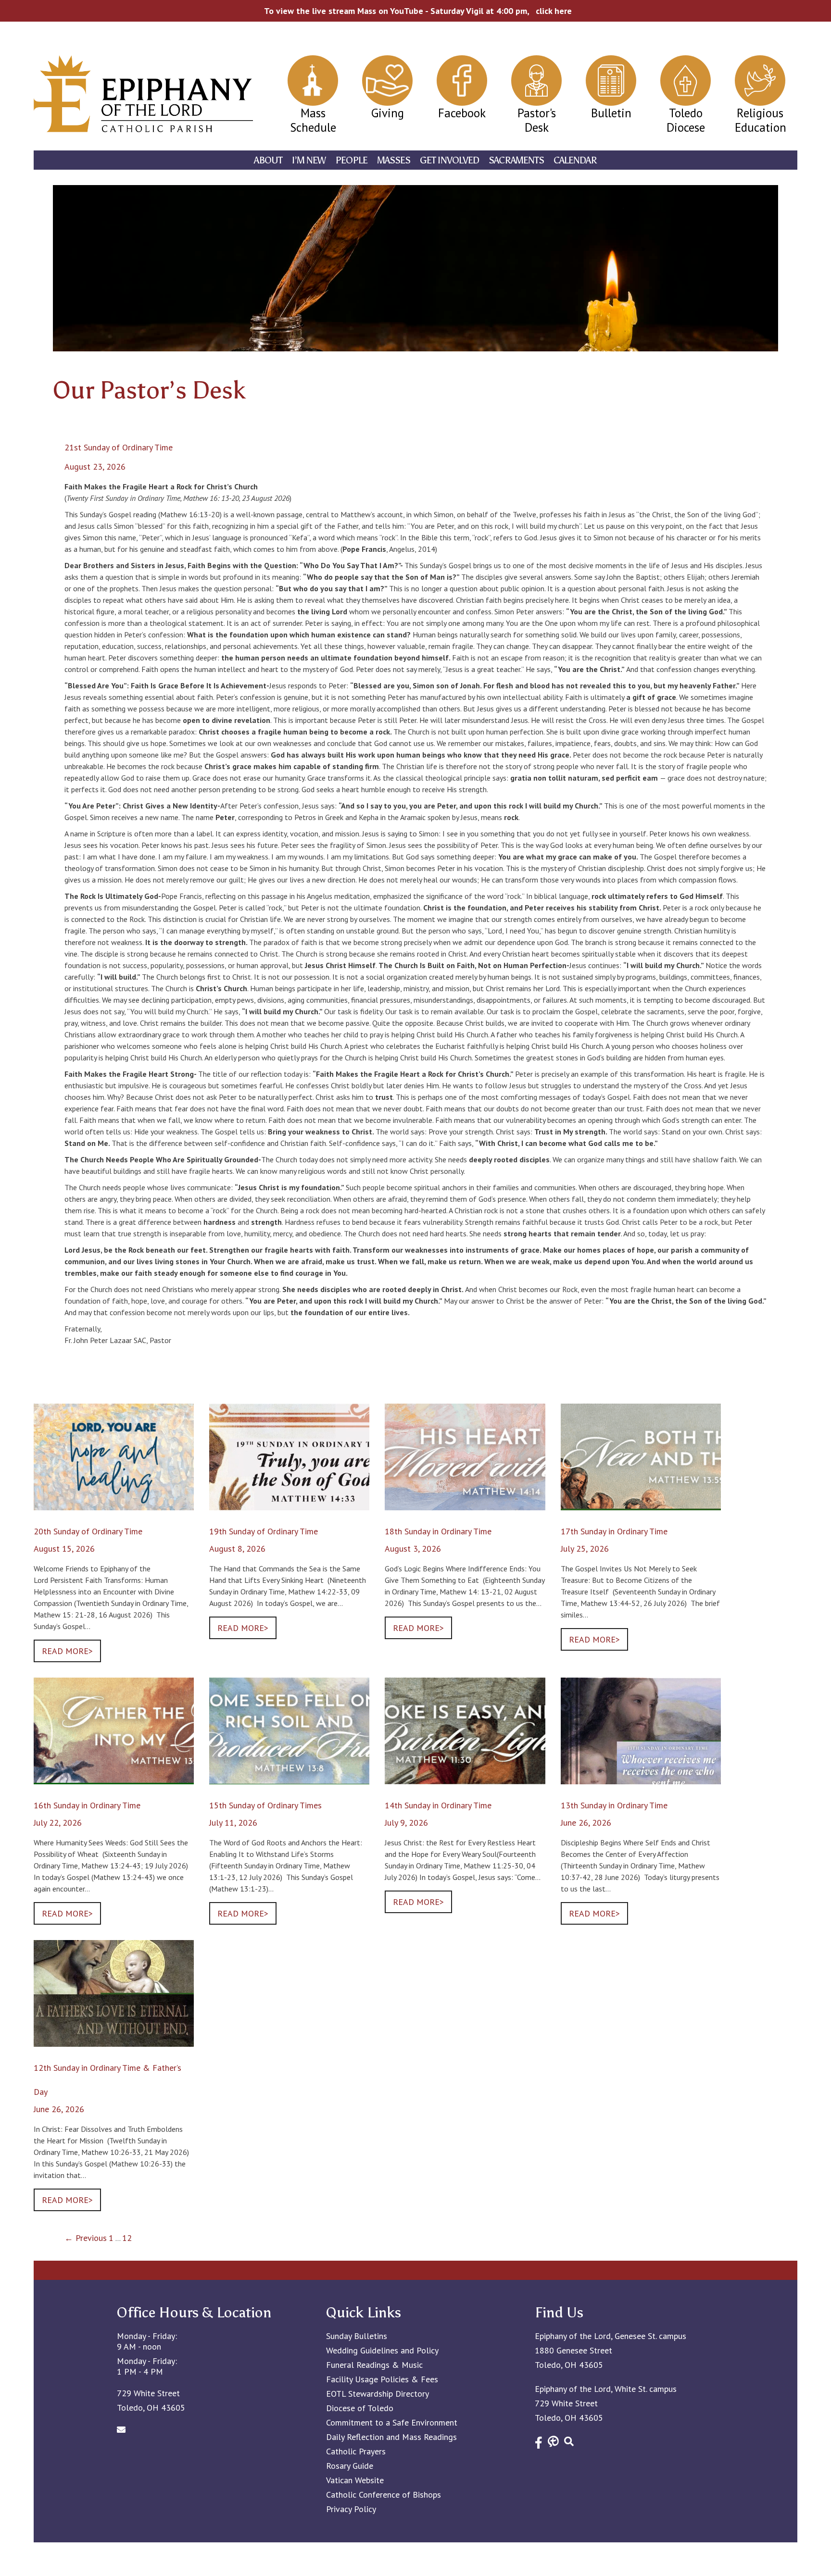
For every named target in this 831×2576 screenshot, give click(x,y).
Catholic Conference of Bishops (384, 2495)
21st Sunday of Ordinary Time (119, 447)
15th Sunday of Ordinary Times (265, 1805)
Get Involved (449, 160)
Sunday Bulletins (357, 2336)
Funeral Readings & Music (374, 2365)
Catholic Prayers (356, 2452)
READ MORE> (67, 1651)
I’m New (309, 160)
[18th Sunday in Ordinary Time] (465, 1504)
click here (554, 11)
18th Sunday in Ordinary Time (438, 1531)
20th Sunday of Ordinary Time (88, 1531)
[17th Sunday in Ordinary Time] (641, 1504)
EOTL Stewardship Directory (378, 2394)
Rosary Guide (350, 2466)
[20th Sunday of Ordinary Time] (114, 1504)
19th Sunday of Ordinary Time (264, 1531)
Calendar (575, 160)
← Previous (86, 2238)
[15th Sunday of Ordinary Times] (289, 1778)
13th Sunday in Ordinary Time (614, 1805)
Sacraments (516, 160)
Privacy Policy (351, 2509)
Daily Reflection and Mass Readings (391, 2437)
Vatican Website (355, 2480)
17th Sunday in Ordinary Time (614, 1531)
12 (127, 2238)
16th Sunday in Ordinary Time (87, 1805)
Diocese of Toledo (360, 2408)
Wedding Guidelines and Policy (382, 2351)
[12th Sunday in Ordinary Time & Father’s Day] (114, 2040)
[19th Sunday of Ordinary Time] (289, 1504)
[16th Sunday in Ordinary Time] (114, 1778)
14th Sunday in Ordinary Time (438, 1805)
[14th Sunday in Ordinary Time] (465, 1778)
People (351, 160)
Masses (394, 160)
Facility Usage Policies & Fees (382, 2379)
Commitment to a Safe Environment (392, 2423)
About (268, 160)
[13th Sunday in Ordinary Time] (641, 1778)
